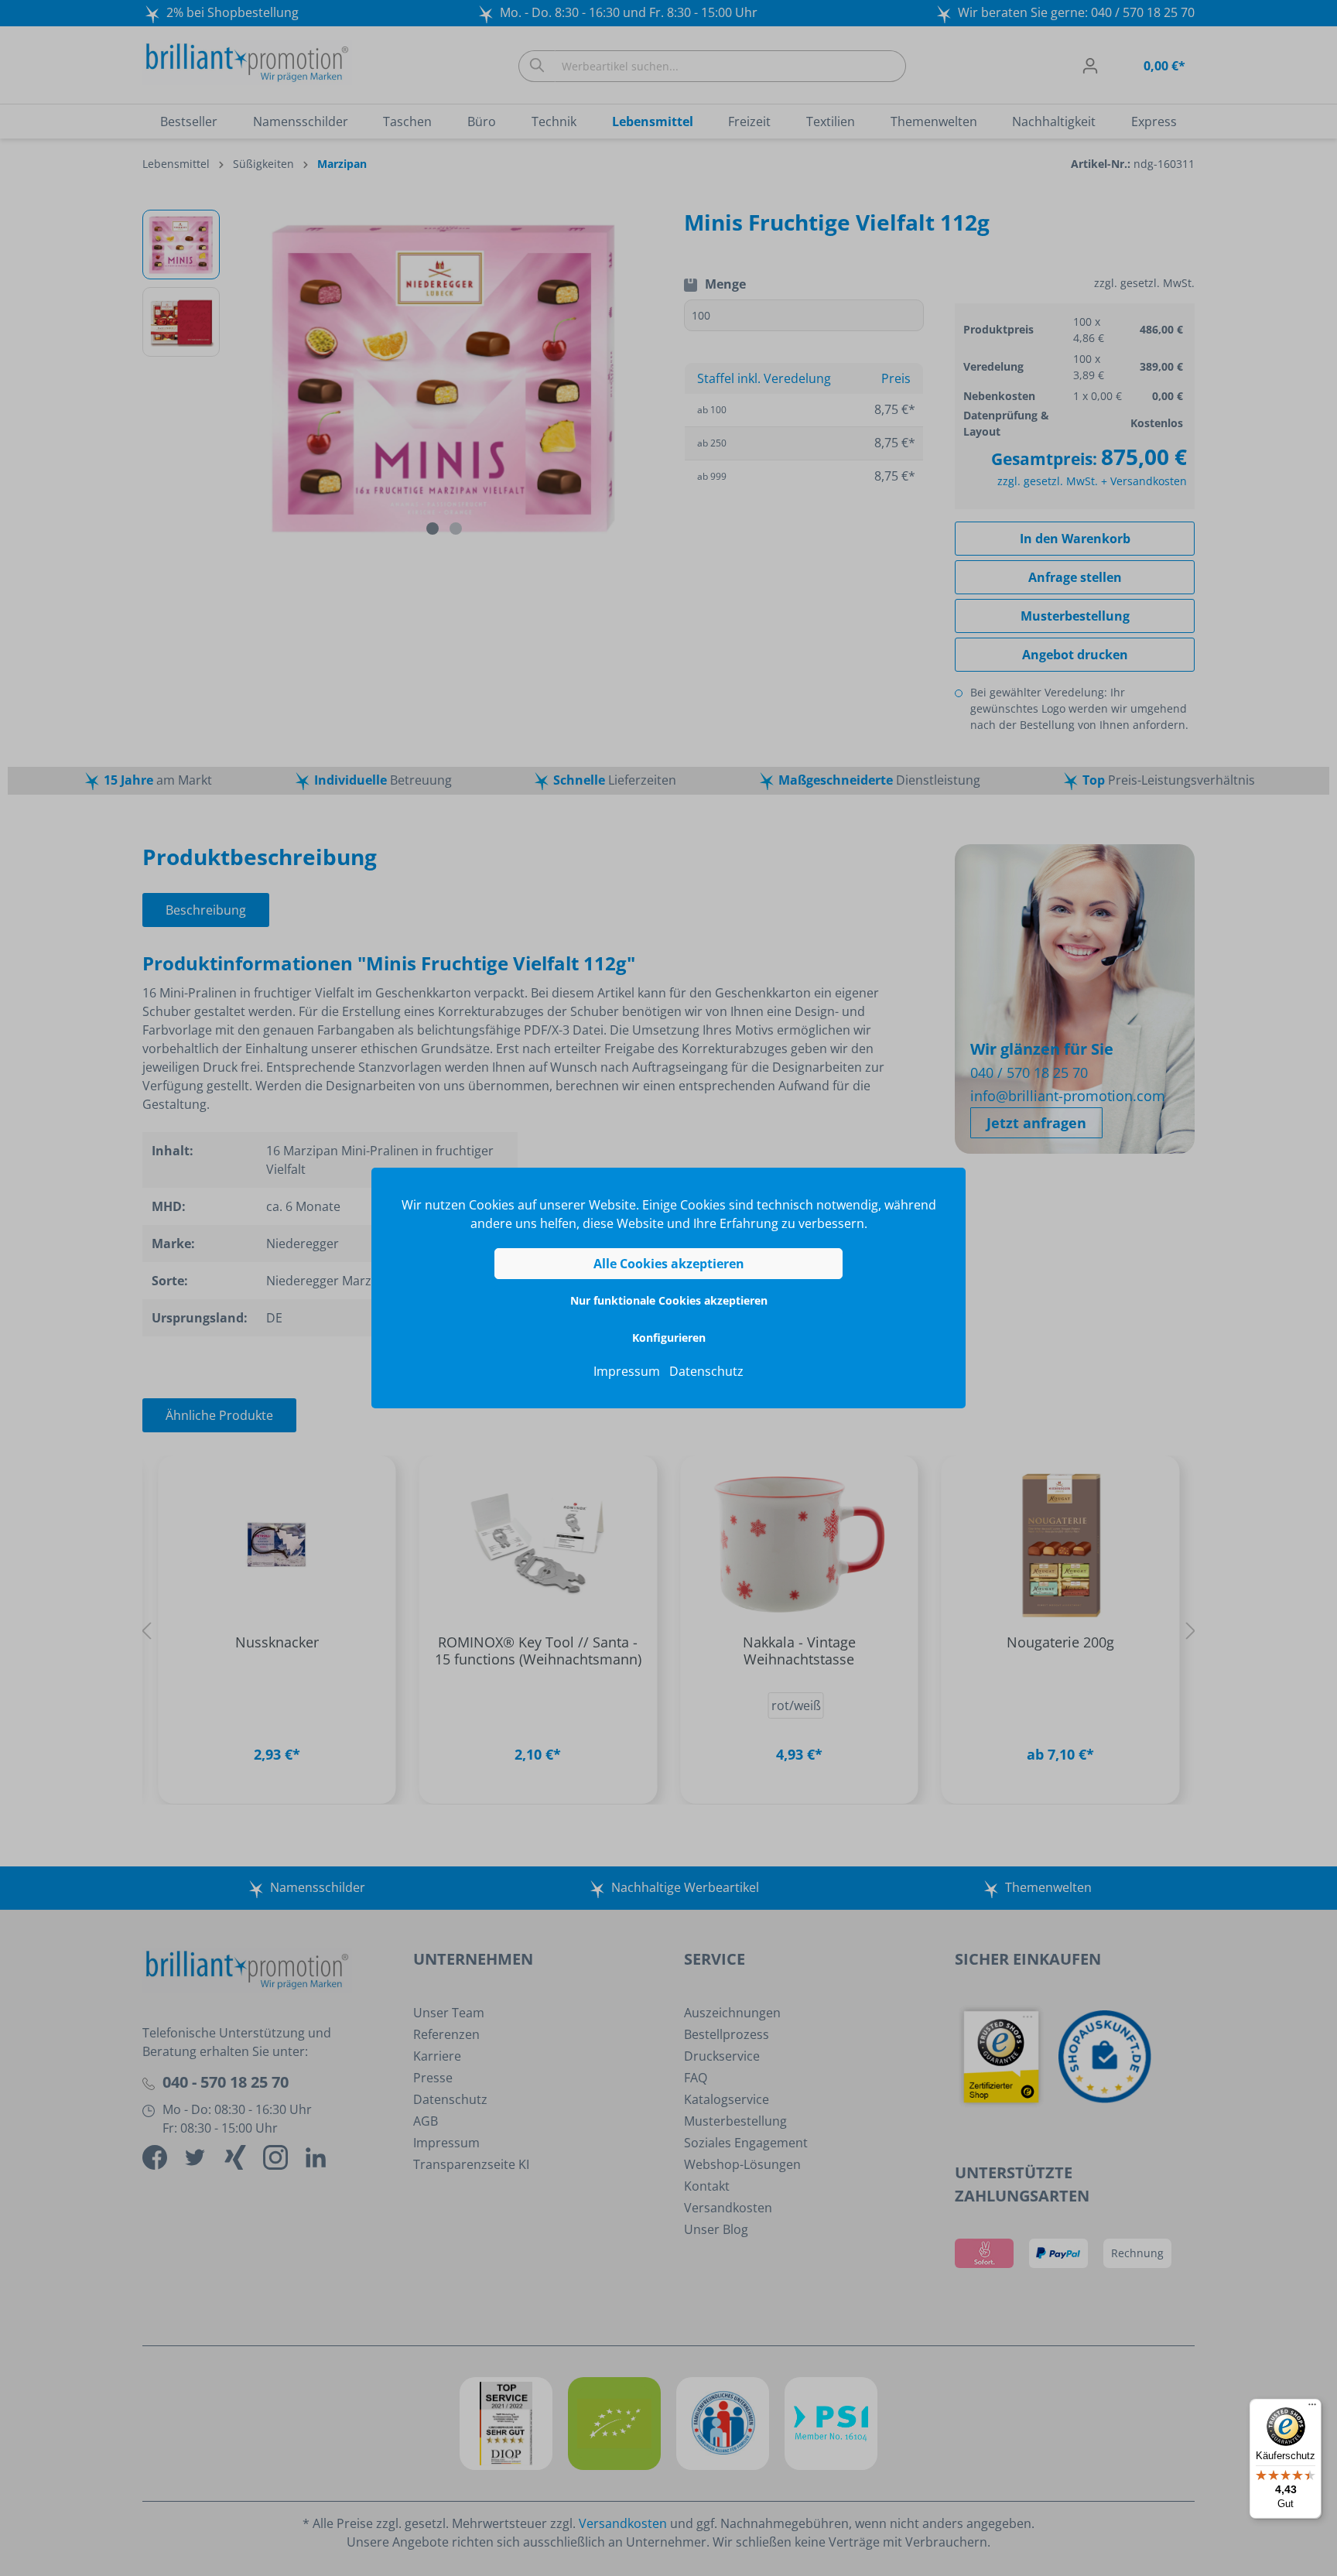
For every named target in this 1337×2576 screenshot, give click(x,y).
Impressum (627, 1371)
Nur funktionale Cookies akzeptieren (669, 1300)
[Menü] (1312, 2408)
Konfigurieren (669, 1338)
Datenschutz (706, 1371)
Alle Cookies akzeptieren (669, 1264)
